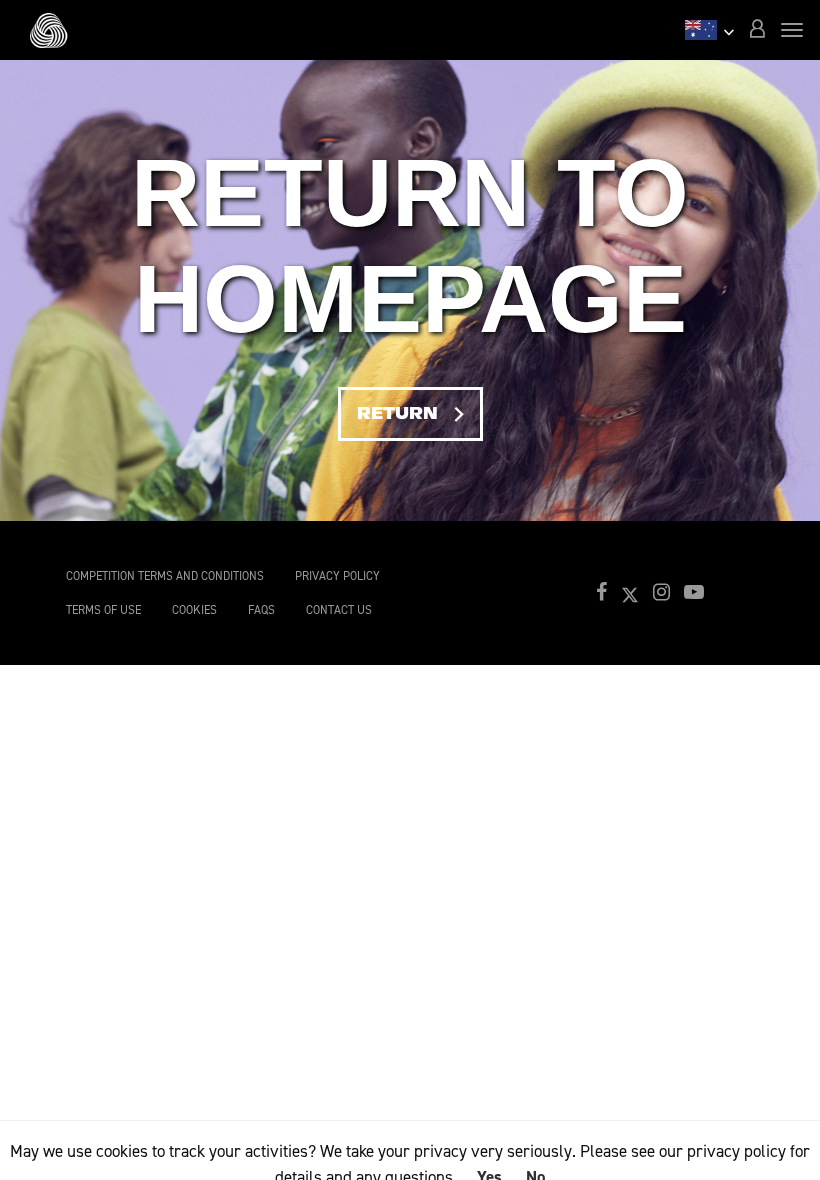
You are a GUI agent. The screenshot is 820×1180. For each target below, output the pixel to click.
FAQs (261, 610)
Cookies (194, 610)
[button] (757, 30)
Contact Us (339, 610)
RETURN (420, 413)
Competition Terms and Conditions (165, 576)
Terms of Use (103, 610)
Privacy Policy (337, 576)
